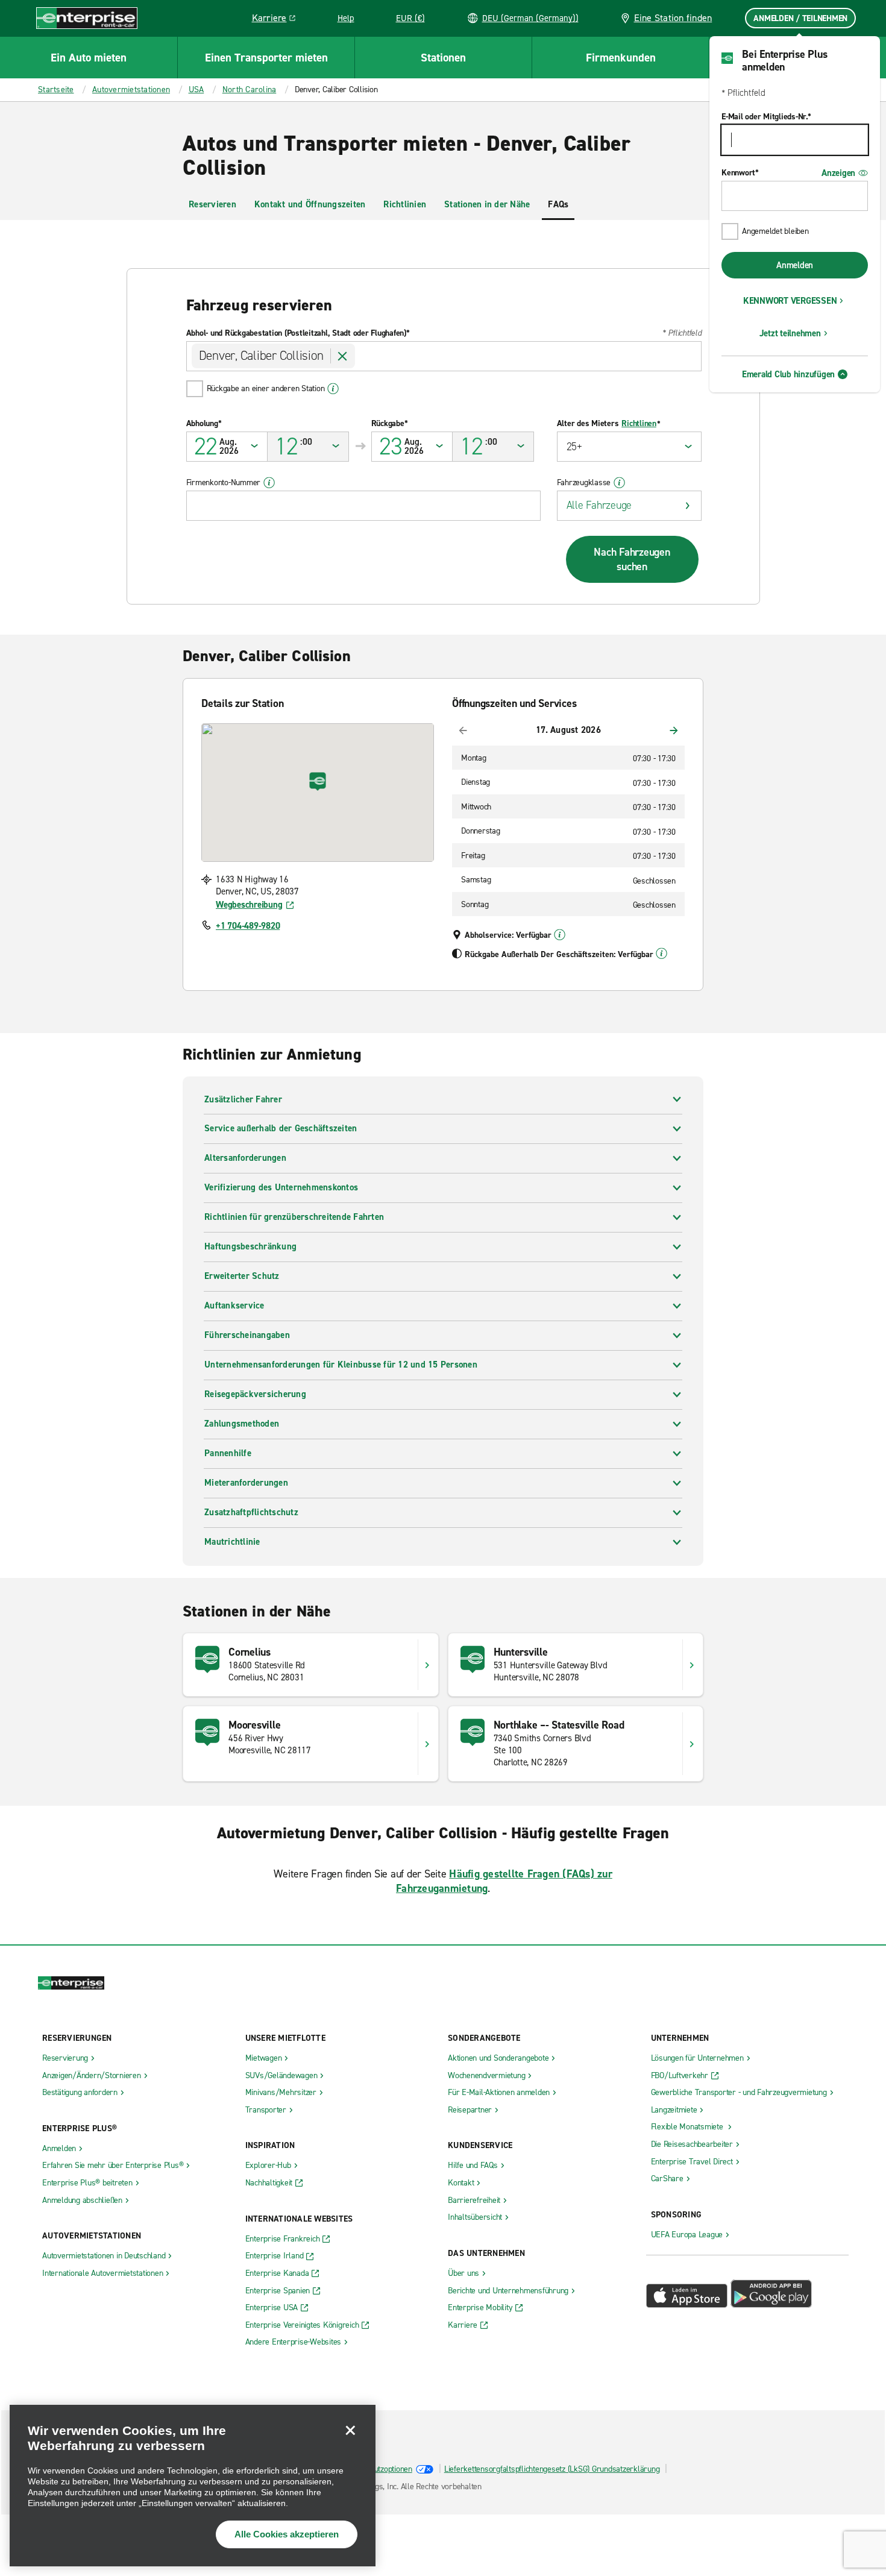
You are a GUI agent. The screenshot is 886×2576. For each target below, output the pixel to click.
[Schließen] (350, 2430)
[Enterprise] (87, 18)
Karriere (278, 20)
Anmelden (795, 265)
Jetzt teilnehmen (790, 333)
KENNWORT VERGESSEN (790, 301)
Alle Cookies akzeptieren (287, 2534)
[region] (193, 2486)
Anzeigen (838, 173)
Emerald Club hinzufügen (788, 374)
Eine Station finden (673, 18)
